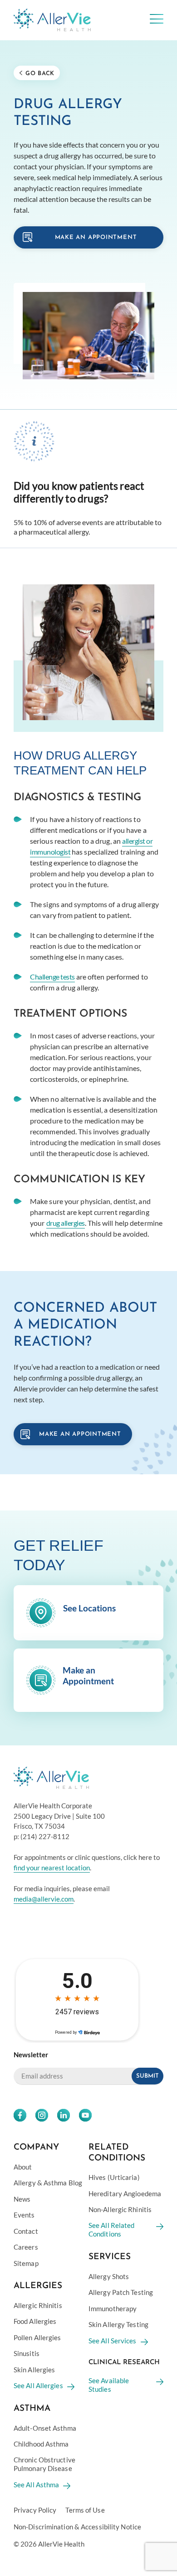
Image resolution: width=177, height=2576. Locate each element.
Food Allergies (35, 2321)
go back (39, 74)
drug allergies (66, 1223)
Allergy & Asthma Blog (48, 2183)
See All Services (113, 2340)
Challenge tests (52, 977)
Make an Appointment (80, 1434)
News (22, 2198)
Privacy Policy (35, 2510)
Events (24, 2215)
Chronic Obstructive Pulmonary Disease (44, 2464)
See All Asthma (36, 2484)
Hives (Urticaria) (114, 2177)
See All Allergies (38, 2385)
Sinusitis (27, 2353)
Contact (26, 2231)
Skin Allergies (34, 2369)
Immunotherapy (113, 2308)
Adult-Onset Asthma (45, 2428)
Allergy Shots (109, 2276)
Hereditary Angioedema (125, 2193)
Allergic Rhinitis (38, 2305)
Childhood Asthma (41, 2444)
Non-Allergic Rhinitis (120, 2209)
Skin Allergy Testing (118, 2324)
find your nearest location (52, 1867)
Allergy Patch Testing (121, 2292)
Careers (26, 2247)
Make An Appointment (96, 237)
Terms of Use (85, 2510)
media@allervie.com (44, 1898)
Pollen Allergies (37, 2337)
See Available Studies (109, 2385)
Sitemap (26, 2263)
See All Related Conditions (112, 2229)
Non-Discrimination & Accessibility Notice (77, 2526)
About (23, 2166)
